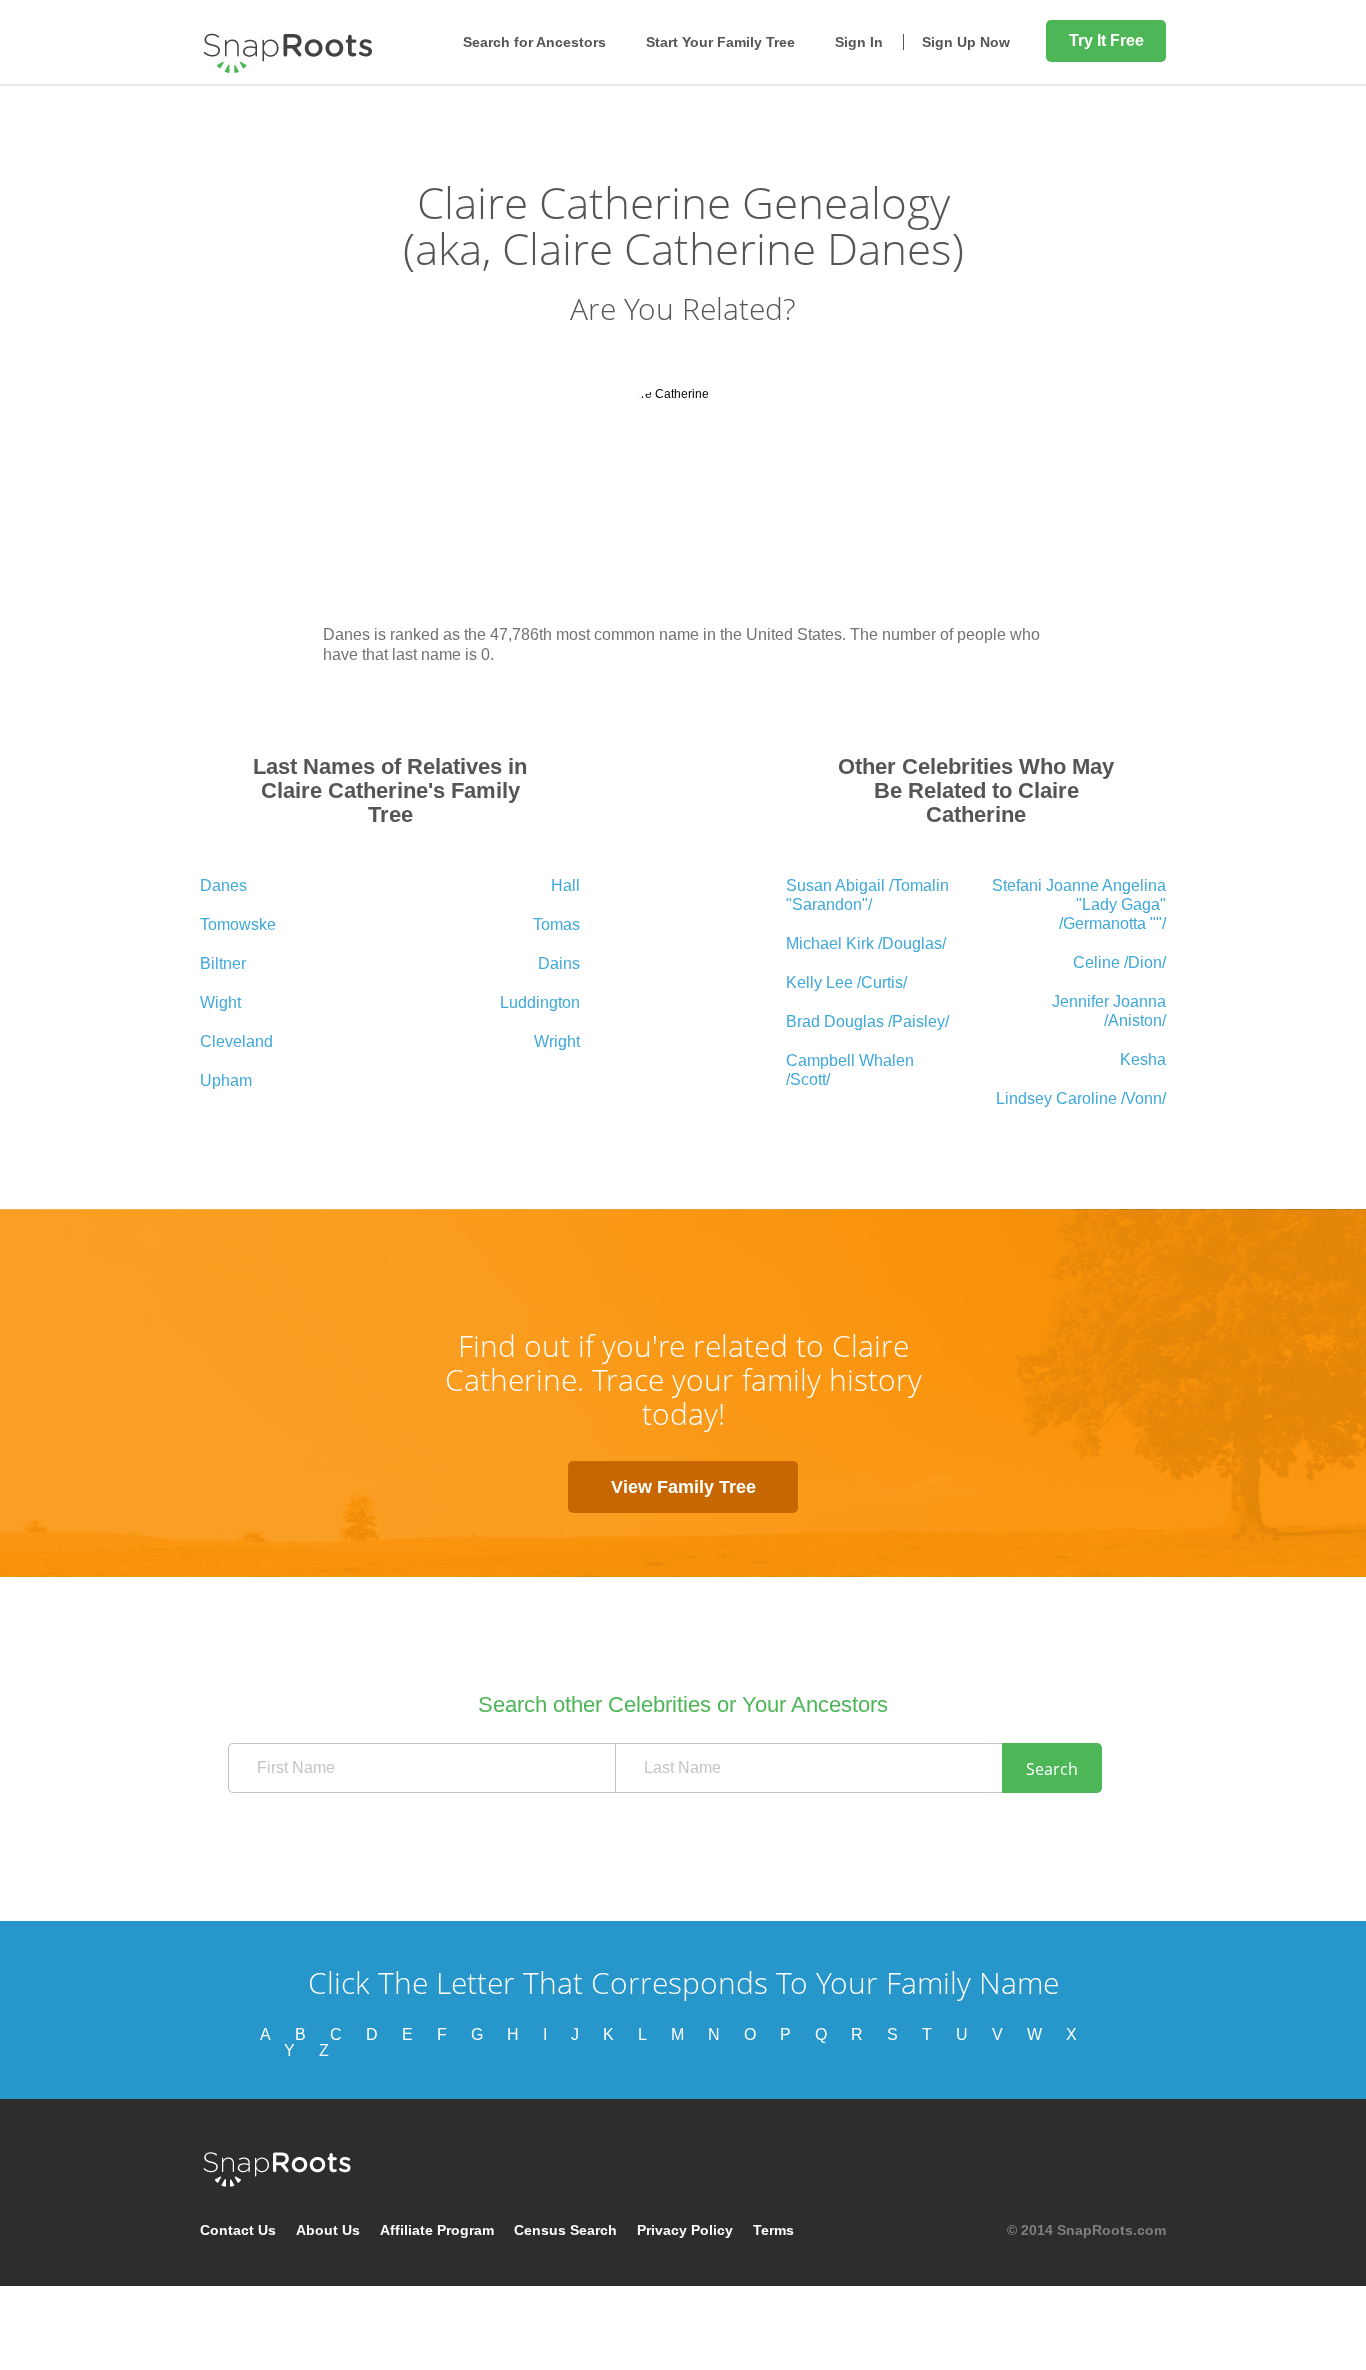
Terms (773, 2230)
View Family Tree (683, 1487)
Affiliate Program (437, 2230)
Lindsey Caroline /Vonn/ (1081, 1098)
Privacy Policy (685, 2230)
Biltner (223, 963)
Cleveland (236, 1041)
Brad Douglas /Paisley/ (867, 1021)
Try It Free (1106, 40)
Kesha (1143, 1059)
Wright (557, 1041)
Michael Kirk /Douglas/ (866, 943)
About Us (328, 2230)
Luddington (540, 1002)
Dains (559, 963)
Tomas (556, 924)
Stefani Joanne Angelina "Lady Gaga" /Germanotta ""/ (1079, 904)
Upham (226, 1080)
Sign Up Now (966, 42)
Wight (220, 1002)
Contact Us (238, 2230)
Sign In (859, 42)
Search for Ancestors (534, 42)
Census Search (565, 2230)
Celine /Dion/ (1119, 962)
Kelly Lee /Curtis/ (846, 982)
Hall (565, 885)
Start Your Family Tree (720, 42)
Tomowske (238, 924)
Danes (223, 885)
